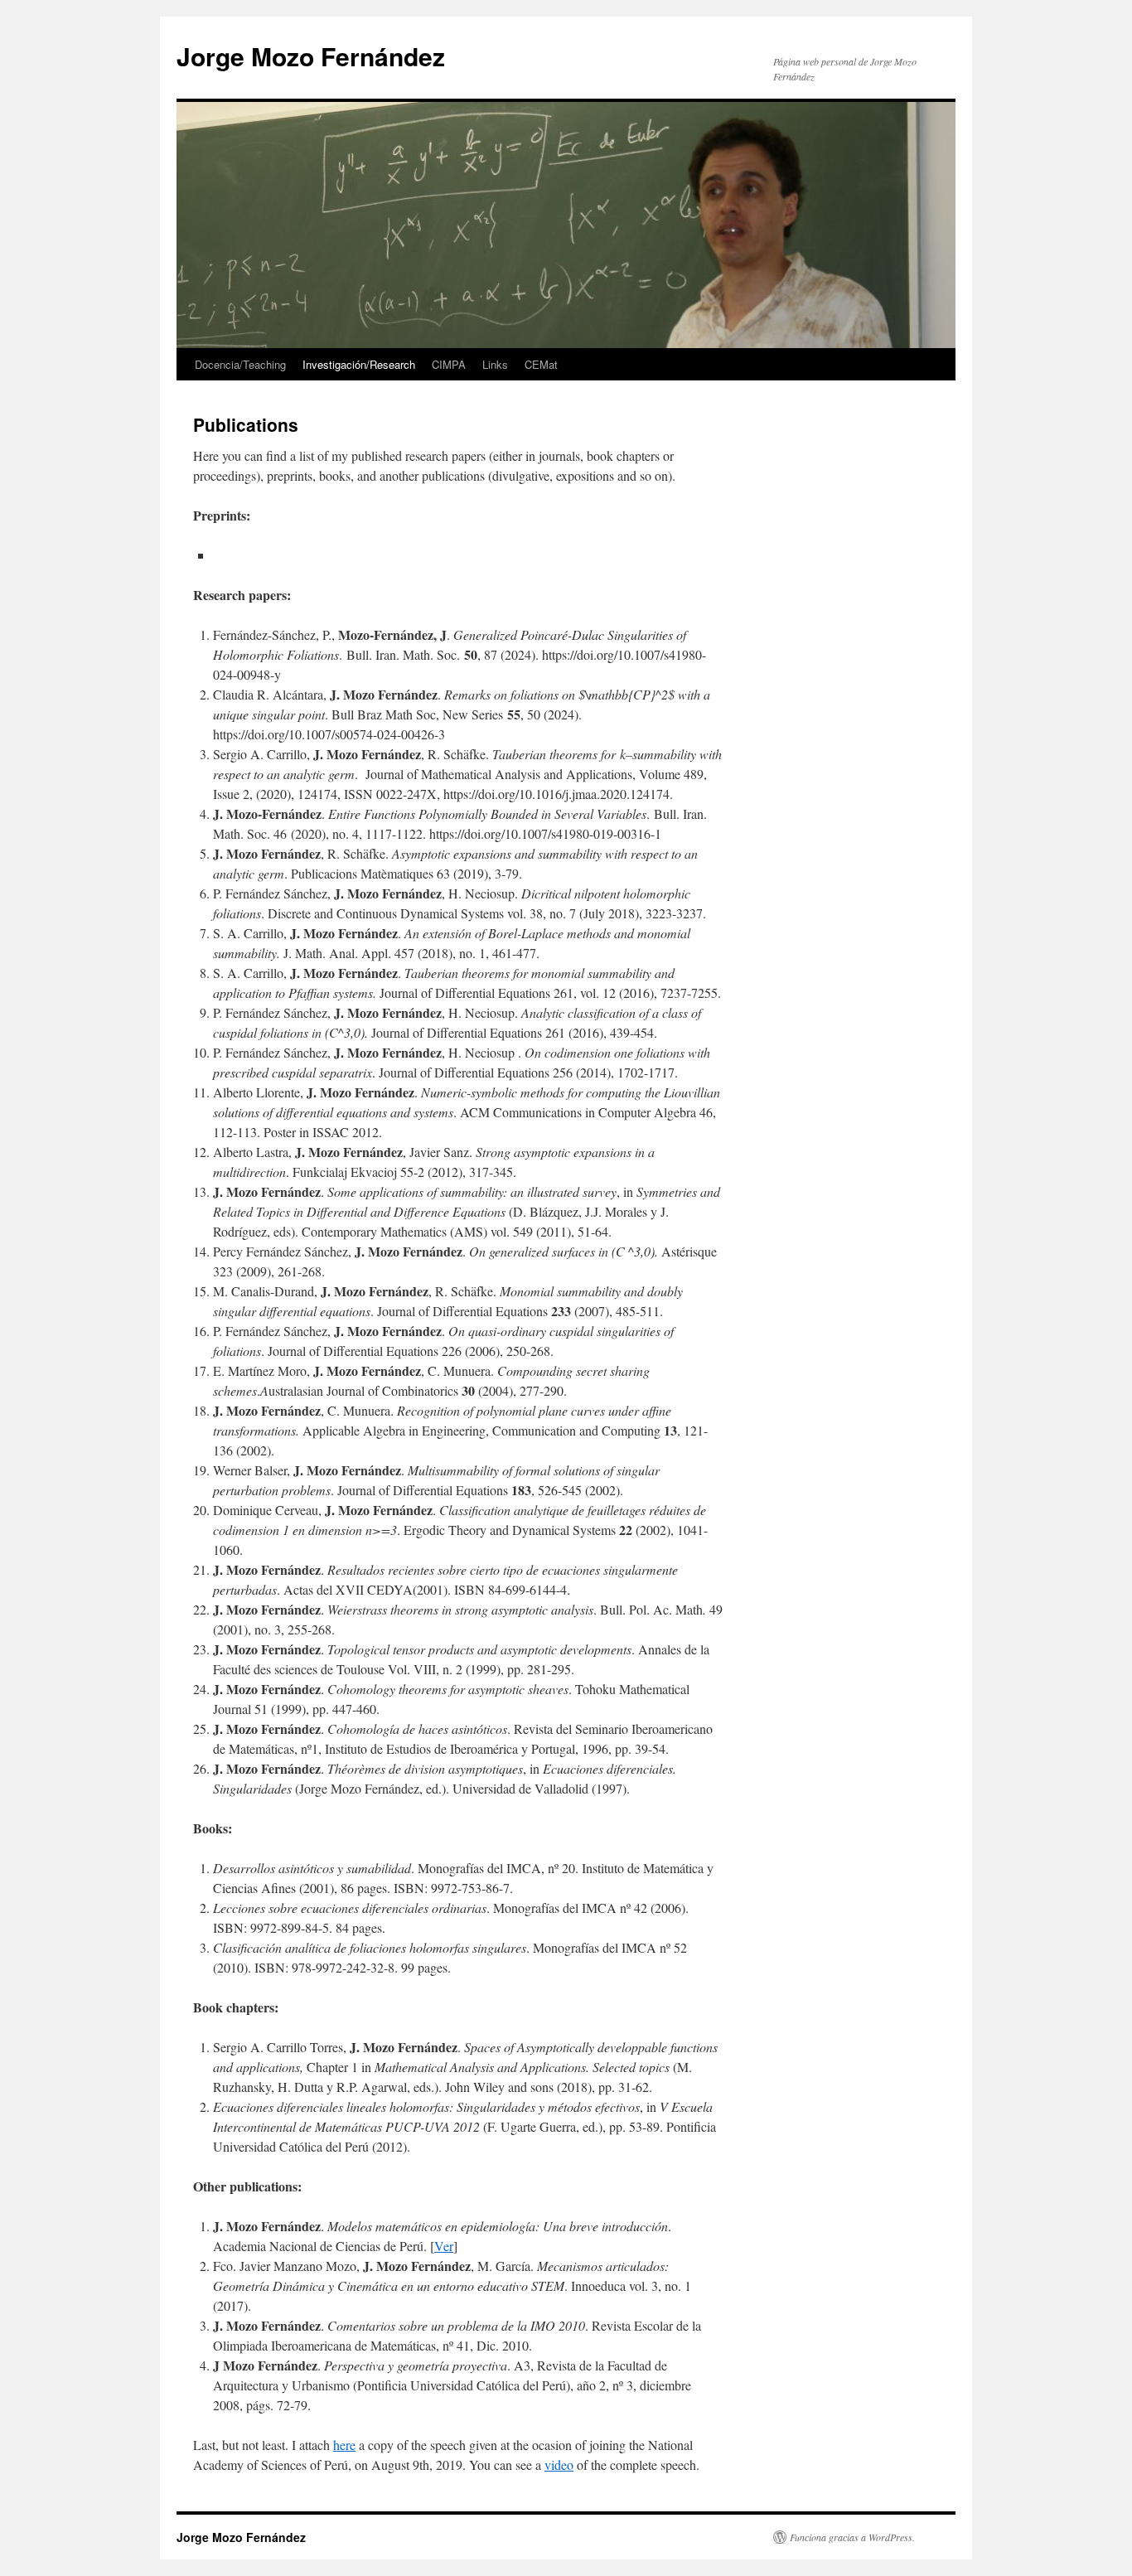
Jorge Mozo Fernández (311, 56)
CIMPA (449, 364)
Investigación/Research (359, 364)
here (344, 2445)
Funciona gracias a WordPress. (852, 2537)
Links (495, 364)
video (559, 2465)
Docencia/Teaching (240, 364)
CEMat (541, 364)
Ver (444, 2246)
